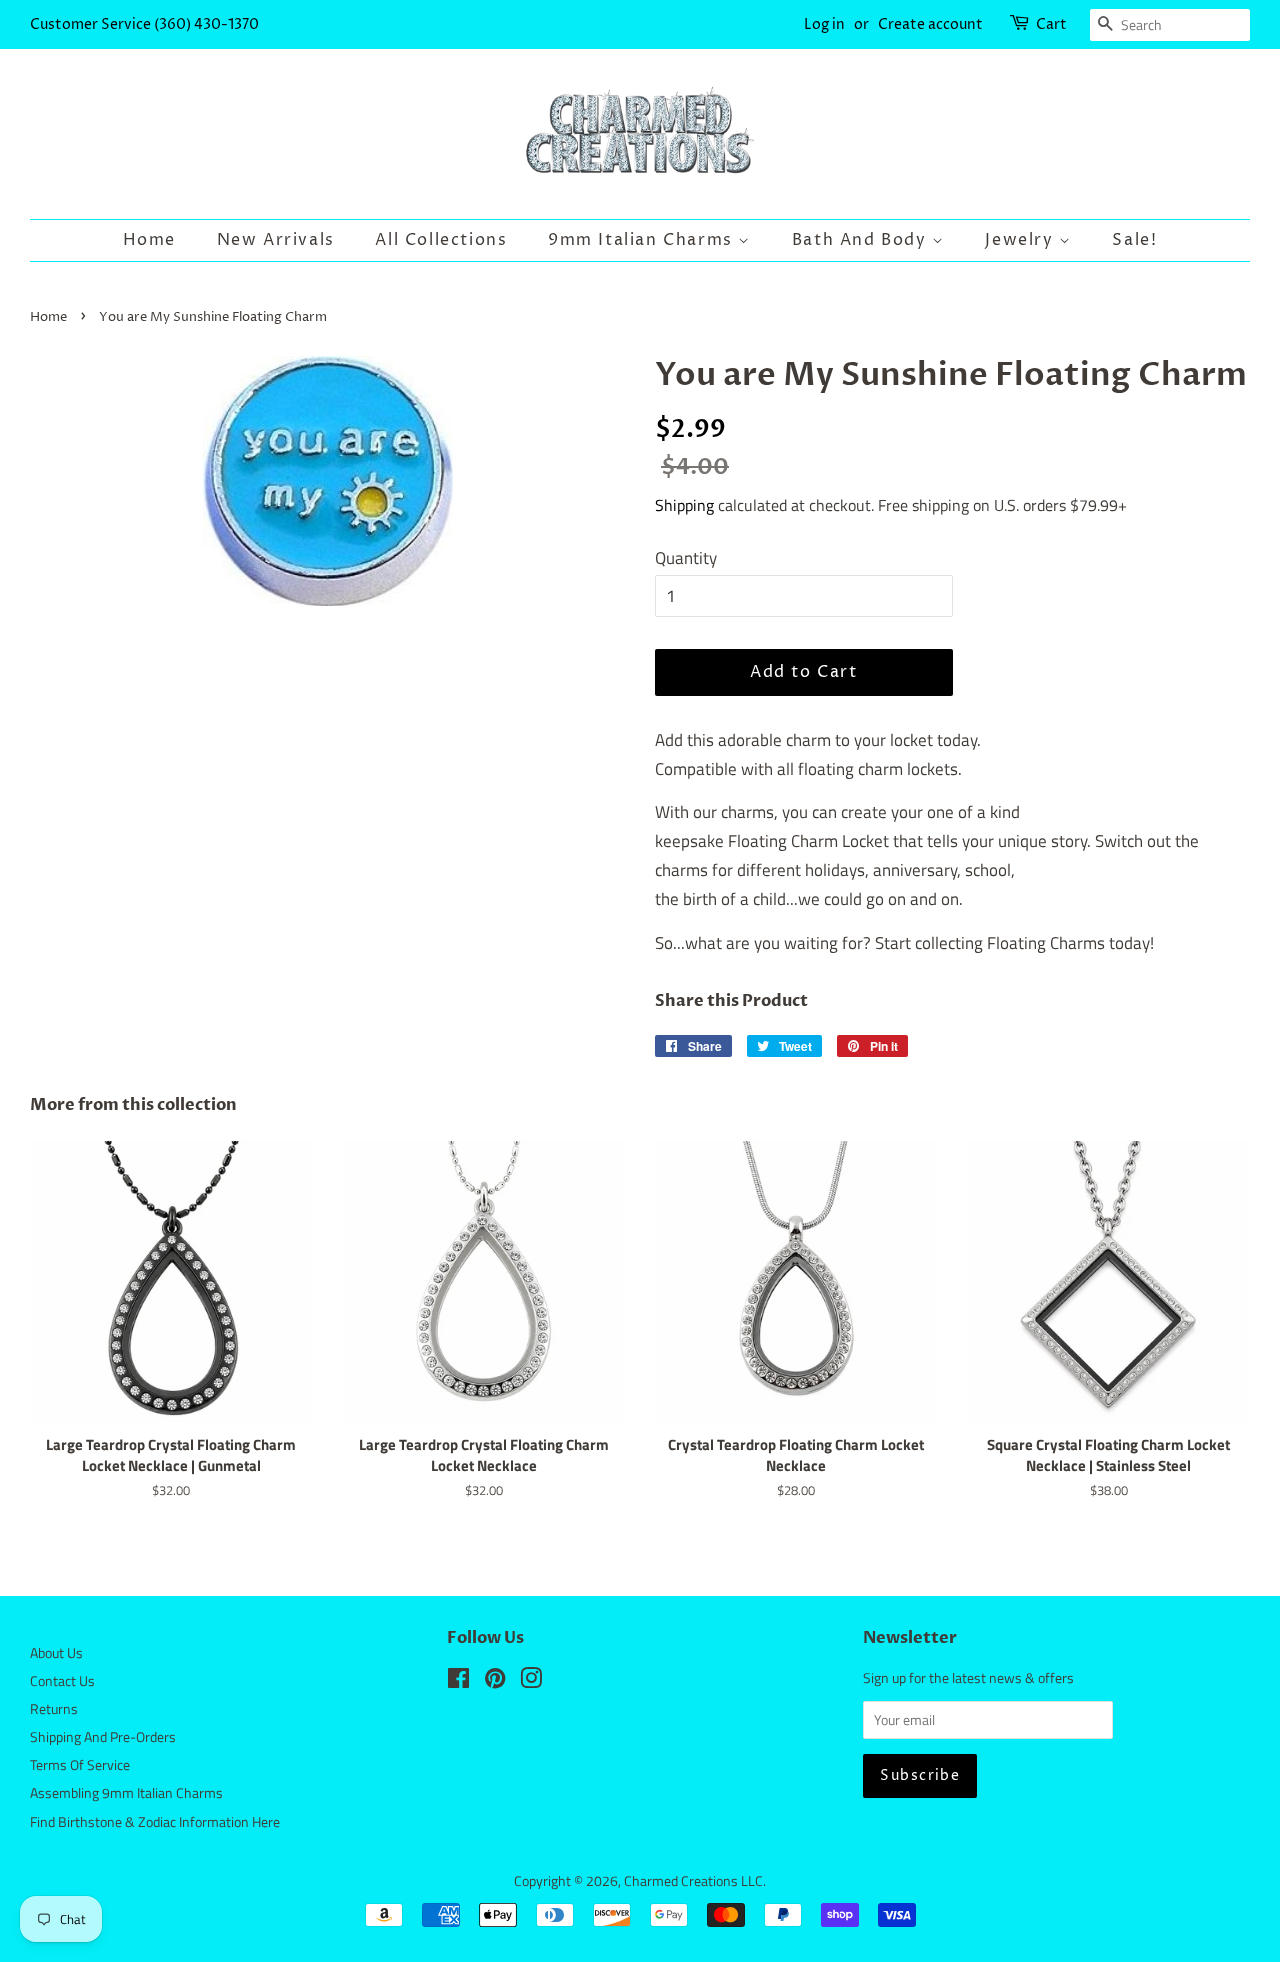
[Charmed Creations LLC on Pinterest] (495, 1682)
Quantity (686, 558)
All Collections (441, 240)
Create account (930, 24)
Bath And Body (862, 240)
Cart (1051, 24)
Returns (54, 1709)
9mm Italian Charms (643, 240)
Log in (824, 24)
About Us (56, 1653)
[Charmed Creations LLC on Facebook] (458, 1682)
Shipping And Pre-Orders (103, 1737)
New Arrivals (276, 240)
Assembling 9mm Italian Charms (126, 1793)
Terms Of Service (80, 1765)
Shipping (684, 505)
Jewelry (1022, 240)
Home (149, 240)
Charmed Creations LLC (693, 1881)
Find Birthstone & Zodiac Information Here (155, 1822)
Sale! (1134, 240)
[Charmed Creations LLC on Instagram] (531, 1682)
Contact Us (62, 1681)
